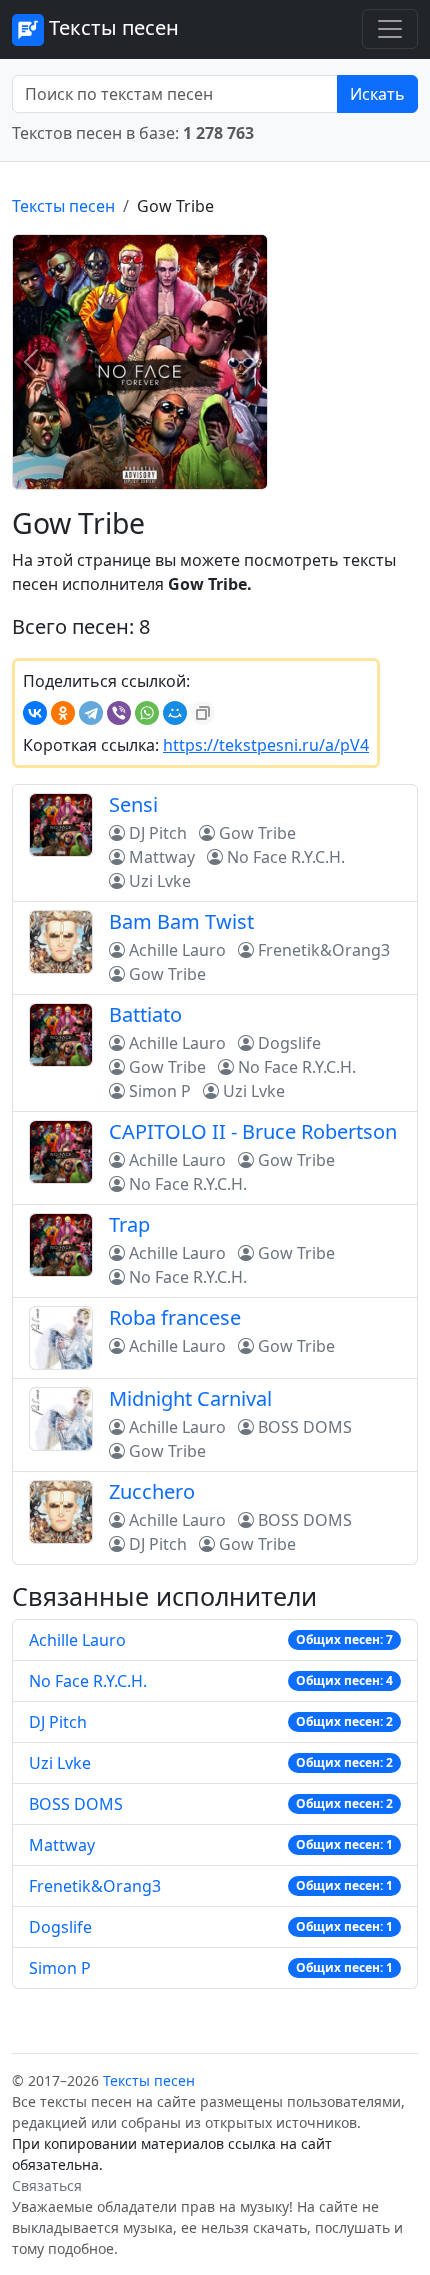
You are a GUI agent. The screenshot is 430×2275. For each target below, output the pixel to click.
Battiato (145, 1014)
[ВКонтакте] (35, 713)
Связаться (47, 2185)
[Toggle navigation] (390, 29)
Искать (377, 94)
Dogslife (60, 1927)
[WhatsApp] (147, 713)
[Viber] (119, 713)
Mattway (62, 1845)
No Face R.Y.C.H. (88, 1681)
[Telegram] (91, 713)
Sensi (133, 804)
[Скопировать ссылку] (203, 713)
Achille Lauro (77, 1640)
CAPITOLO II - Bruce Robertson (253, 1131)
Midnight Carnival (190, 1398)
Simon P (60, 1968)
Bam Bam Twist (181, 921)
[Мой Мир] (175, 713)
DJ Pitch (58, 1722)
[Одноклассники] (63, 713)
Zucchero (152, 1491)
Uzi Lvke (60, 1763)
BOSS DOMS (76, 1804)
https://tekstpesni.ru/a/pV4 (266, 745)
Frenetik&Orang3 (95, 1886)
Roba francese (175, 1317)
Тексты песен (111, 27)
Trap (129, 1224)
